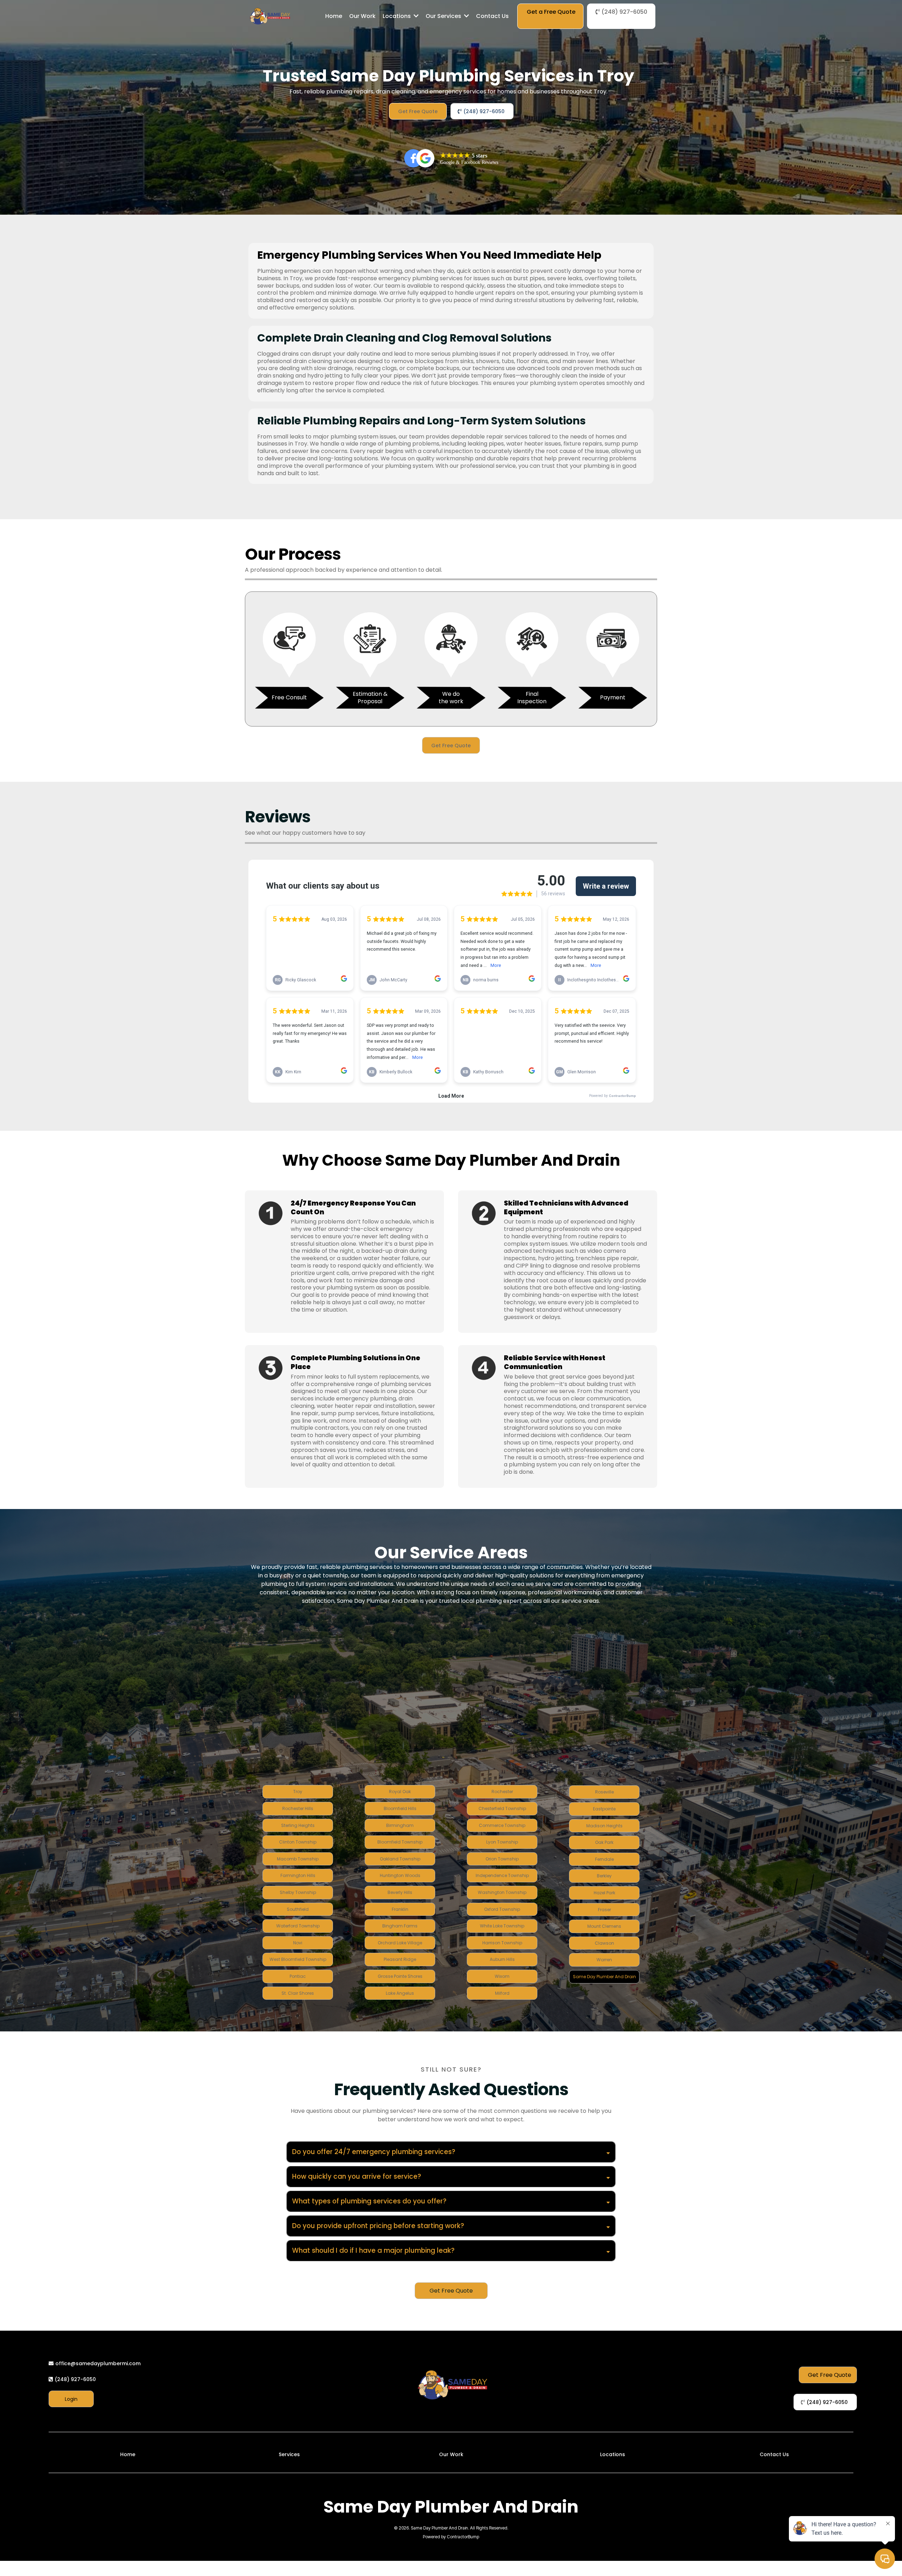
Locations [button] (397, 16)
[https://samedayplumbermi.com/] (270, 16)
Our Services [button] (444, 16)
